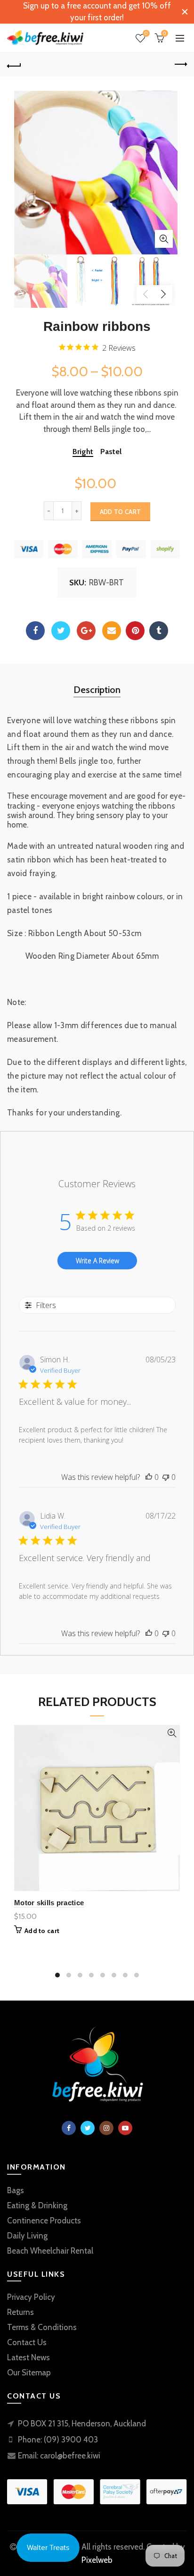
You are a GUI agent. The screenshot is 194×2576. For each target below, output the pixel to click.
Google (86, 631)
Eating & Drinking (37, 2205)
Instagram (106, 2128)
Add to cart (120, 512)
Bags (16, 2190)
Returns (20, 2312)
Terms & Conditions (42, 2327)
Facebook (35, 631)
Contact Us (27, 2342)
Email (112, 631)
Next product (180, 65)
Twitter (61, 631)
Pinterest (135, 631)
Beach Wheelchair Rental (50, 2251)
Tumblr (159, 631)
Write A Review (97, 1261)
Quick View (172, 1733)
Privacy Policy (31, 2297)
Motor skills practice (49, 1903)
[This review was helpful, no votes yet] (149, 1477)
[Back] (14, 65)
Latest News (28, 2357)
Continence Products (44, 2221)
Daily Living (27, 2236)
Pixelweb (97, 2560)
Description (97, 690)
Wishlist (146, 34)
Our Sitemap (29, 2373)
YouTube (125, 2128)
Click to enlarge (164, 239)
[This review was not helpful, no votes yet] (166, 1477)
